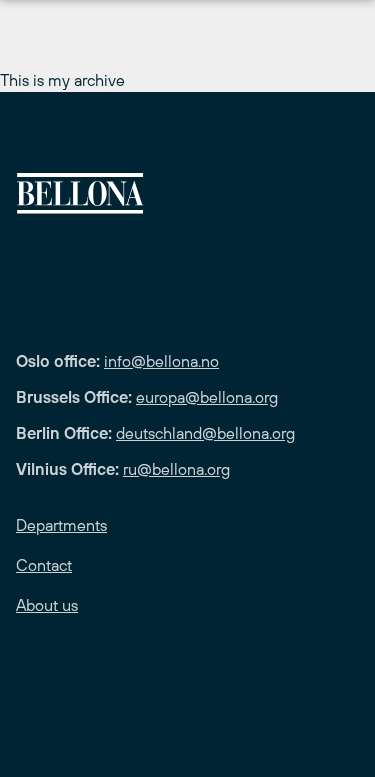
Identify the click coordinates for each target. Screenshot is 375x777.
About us (47, 605)
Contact (44, 565)
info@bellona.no (161, 361)
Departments (61, 525)
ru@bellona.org (176, 469)
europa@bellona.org (207, 397)
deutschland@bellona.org (205, 433)
